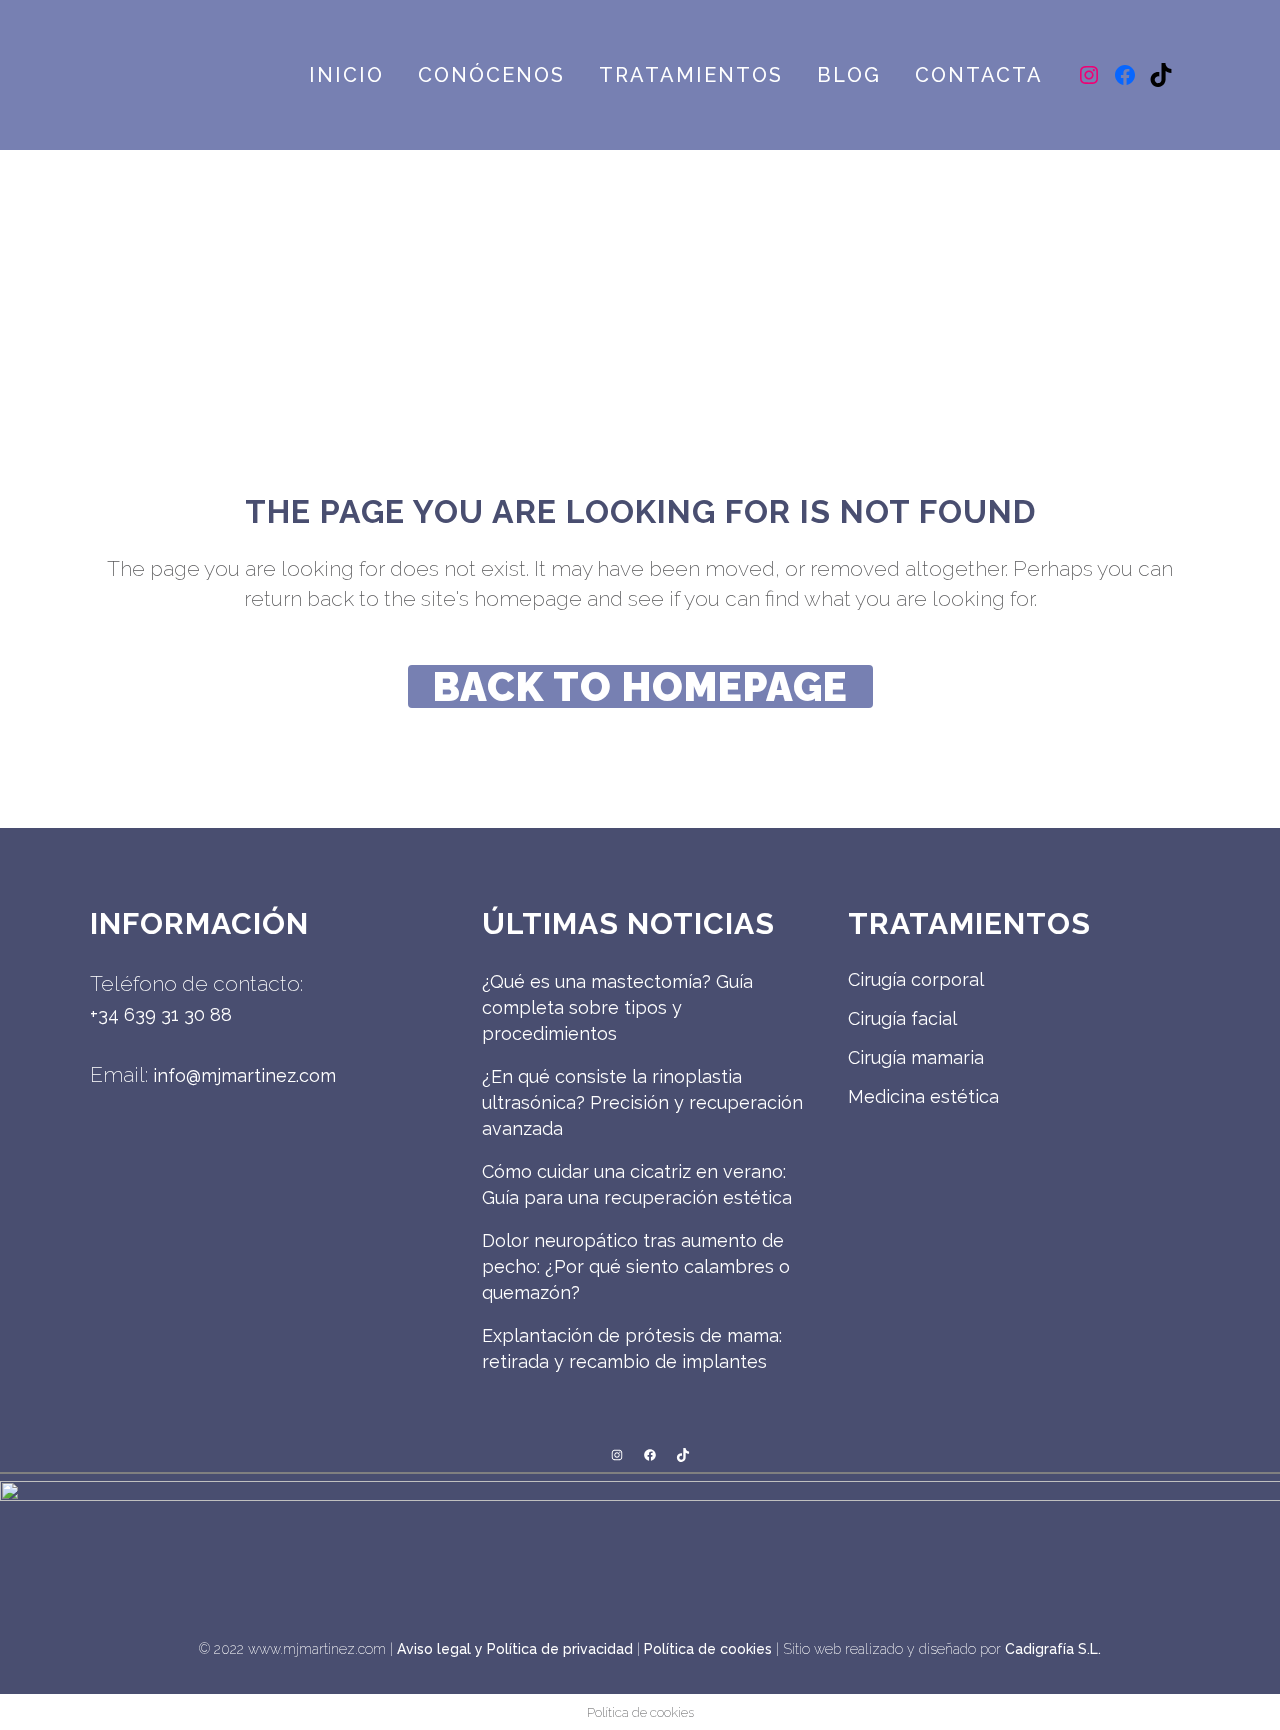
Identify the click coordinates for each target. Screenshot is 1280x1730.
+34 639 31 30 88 (161, 1014)
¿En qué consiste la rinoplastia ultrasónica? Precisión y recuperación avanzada (642, 1102)
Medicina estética (923, 1096)
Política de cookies (708, 1649)
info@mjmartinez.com (244, 1075)
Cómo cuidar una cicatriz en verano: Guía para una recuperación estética (637, 1184)
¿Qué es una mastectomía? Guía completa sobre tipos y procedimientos (617, 1007)
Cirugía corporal (916, 979)
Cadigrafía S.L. (1053, 1649)
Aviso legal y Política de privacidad (515, 1649)
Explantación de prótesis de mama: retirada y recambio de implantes (632, 1348)
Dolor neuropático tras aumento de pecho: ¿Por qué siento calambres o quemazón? (636, 1266)
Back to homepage (640, 686)
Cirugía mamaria (916, 1057)
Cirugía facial (902, 1018)
